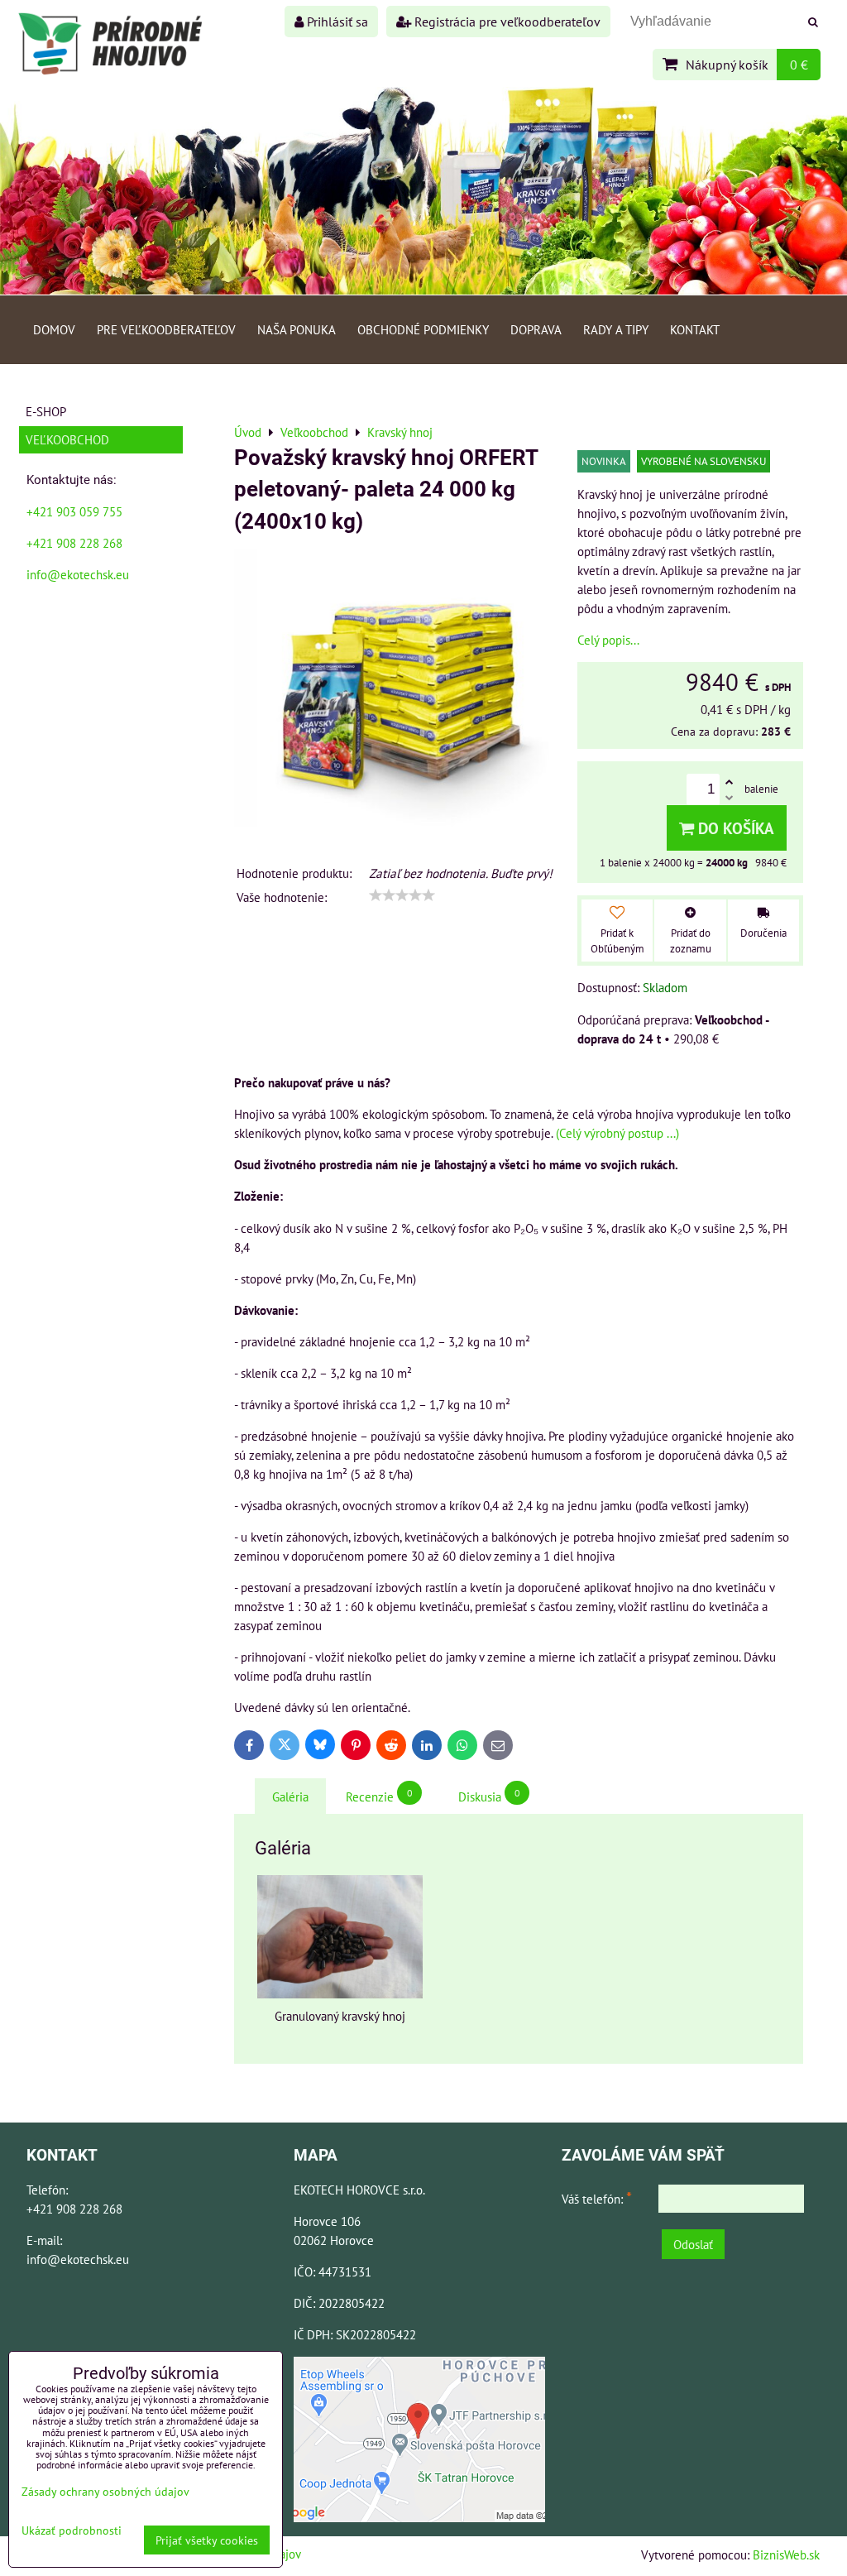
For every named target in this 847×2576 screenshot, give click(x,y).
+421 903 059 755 (74, 511)
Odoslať (693, 2244)
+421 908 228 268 (74, 543)
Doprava (536, 329)
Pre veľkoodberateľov (166, 329)
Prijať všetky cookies (207, 2540)
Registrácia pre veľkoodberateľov (506, 22)
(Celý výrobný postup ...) (617, 1133)
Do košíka (734, 828)
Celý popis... (608, 640)
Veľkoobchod (67, 439)
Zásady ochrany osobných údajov (105, 2491)
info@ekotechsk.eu (78, 574)
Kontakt (695, 329)
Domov (54, 329)
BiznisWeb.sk (786, 2554)
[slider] (402, 895)
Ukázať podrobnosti (72, 2530)
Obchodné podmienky (423, 329)
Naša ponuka (297, 329)
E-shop (46, 411)
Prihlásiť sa (336, 22)
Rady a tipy (616, 329)
